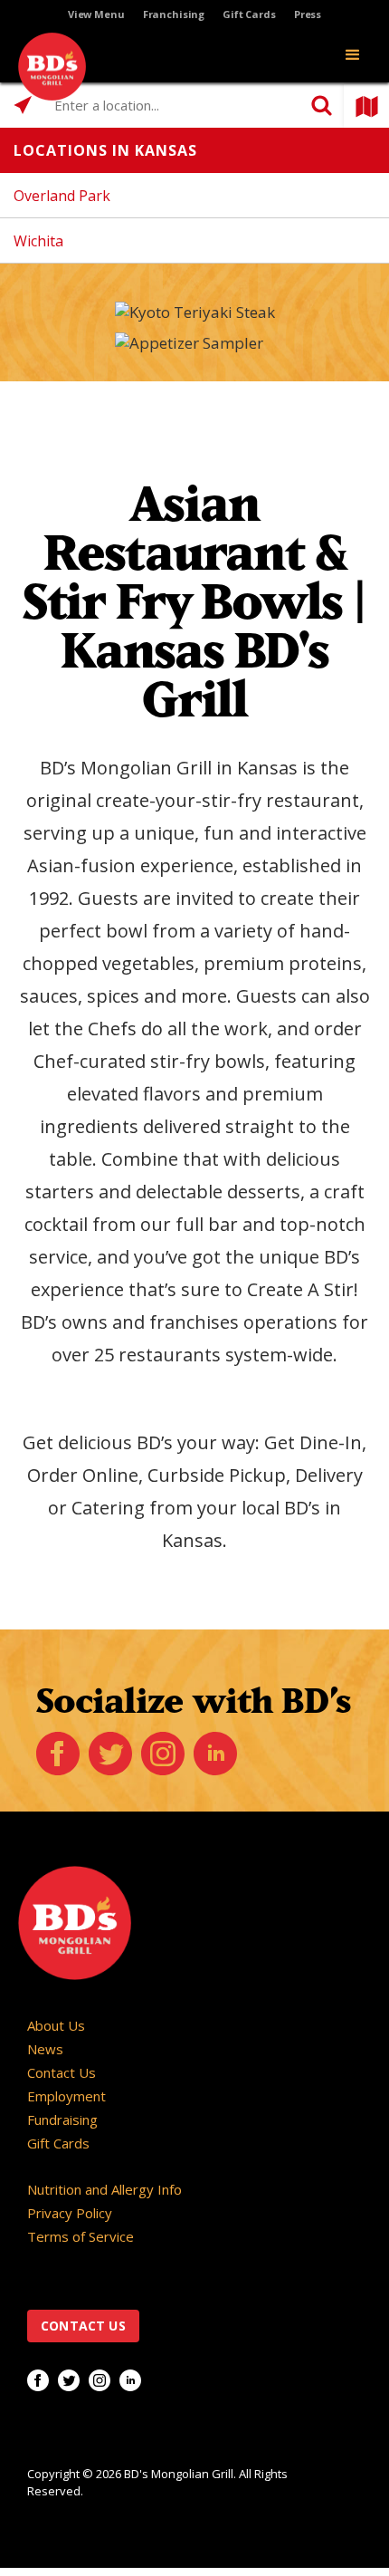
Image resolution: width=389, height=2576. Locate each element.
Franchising (174, 14)
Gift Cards (249, 14)
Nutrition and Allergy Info (104, 2189)
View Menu (96, 14)
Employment (66, 2096)
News (45, 2049)
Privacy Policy (70, 2213)
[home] (47, 67)
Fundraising (62, 2119)
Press (308, 14)
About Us (56, 2025)
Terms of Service (81, 2236)
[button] (353, 55)
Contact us (83, 2326)
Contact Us (62, 2072)
